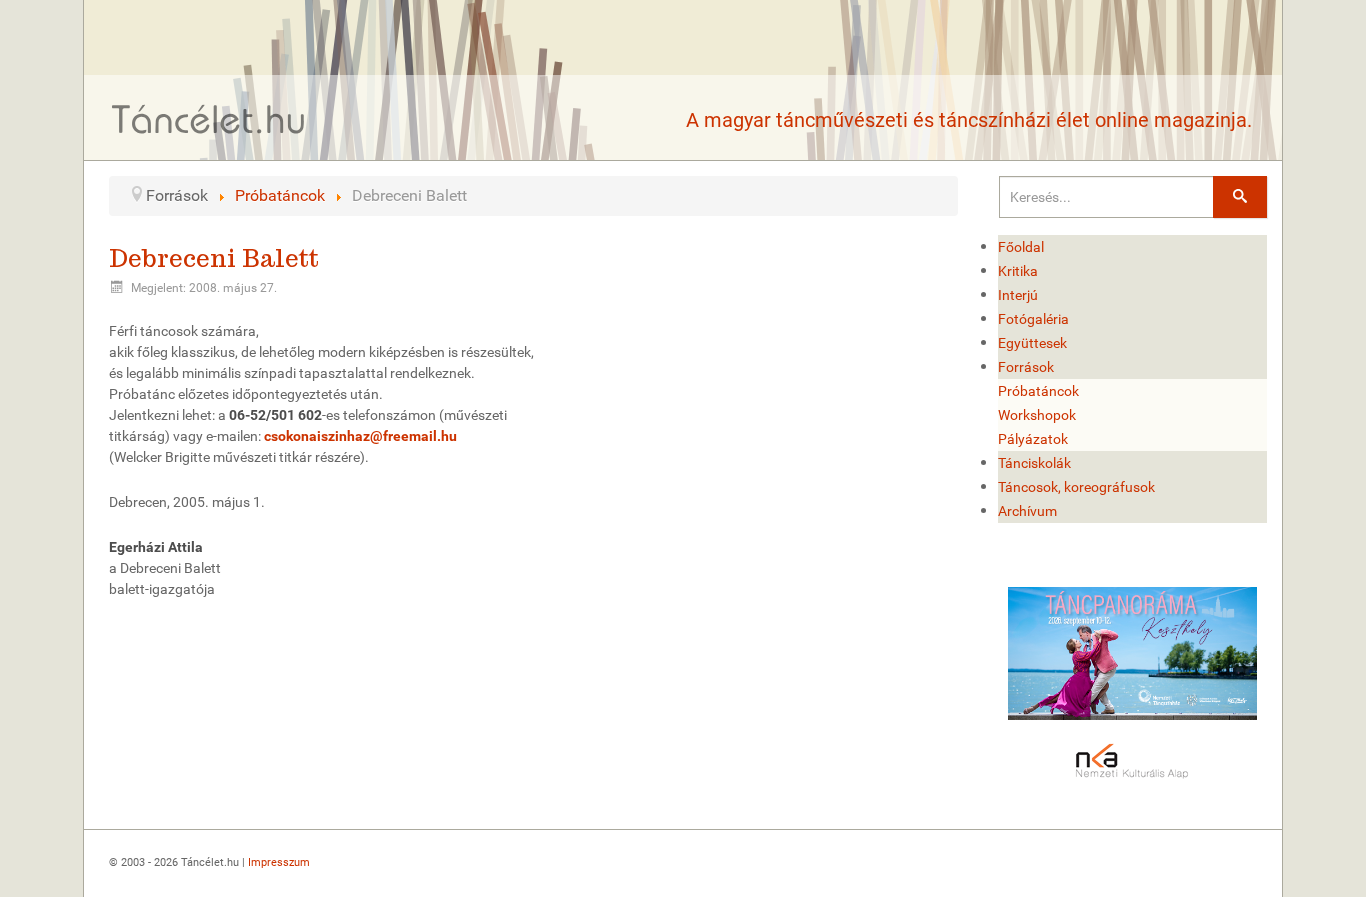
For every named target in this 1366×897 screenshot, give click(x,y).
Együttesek (1032, 343)
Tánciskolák (1034, 463)
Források (1026, 367)
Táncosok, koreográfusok (1076, 487)
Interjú (1018, 295)
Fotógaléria (1033, 319)
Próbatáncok (1038, 391)
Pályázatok (1033, 439)
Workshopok (1037, 415)
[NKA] (1133, 762)
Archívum (1027, 511)
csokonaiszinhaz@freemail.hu (360, 436)
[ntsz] (1133, 653)
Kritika (1018, 271)
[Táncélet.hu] (209, 118)
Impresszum (279, 862)
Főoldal (1021, 247)
